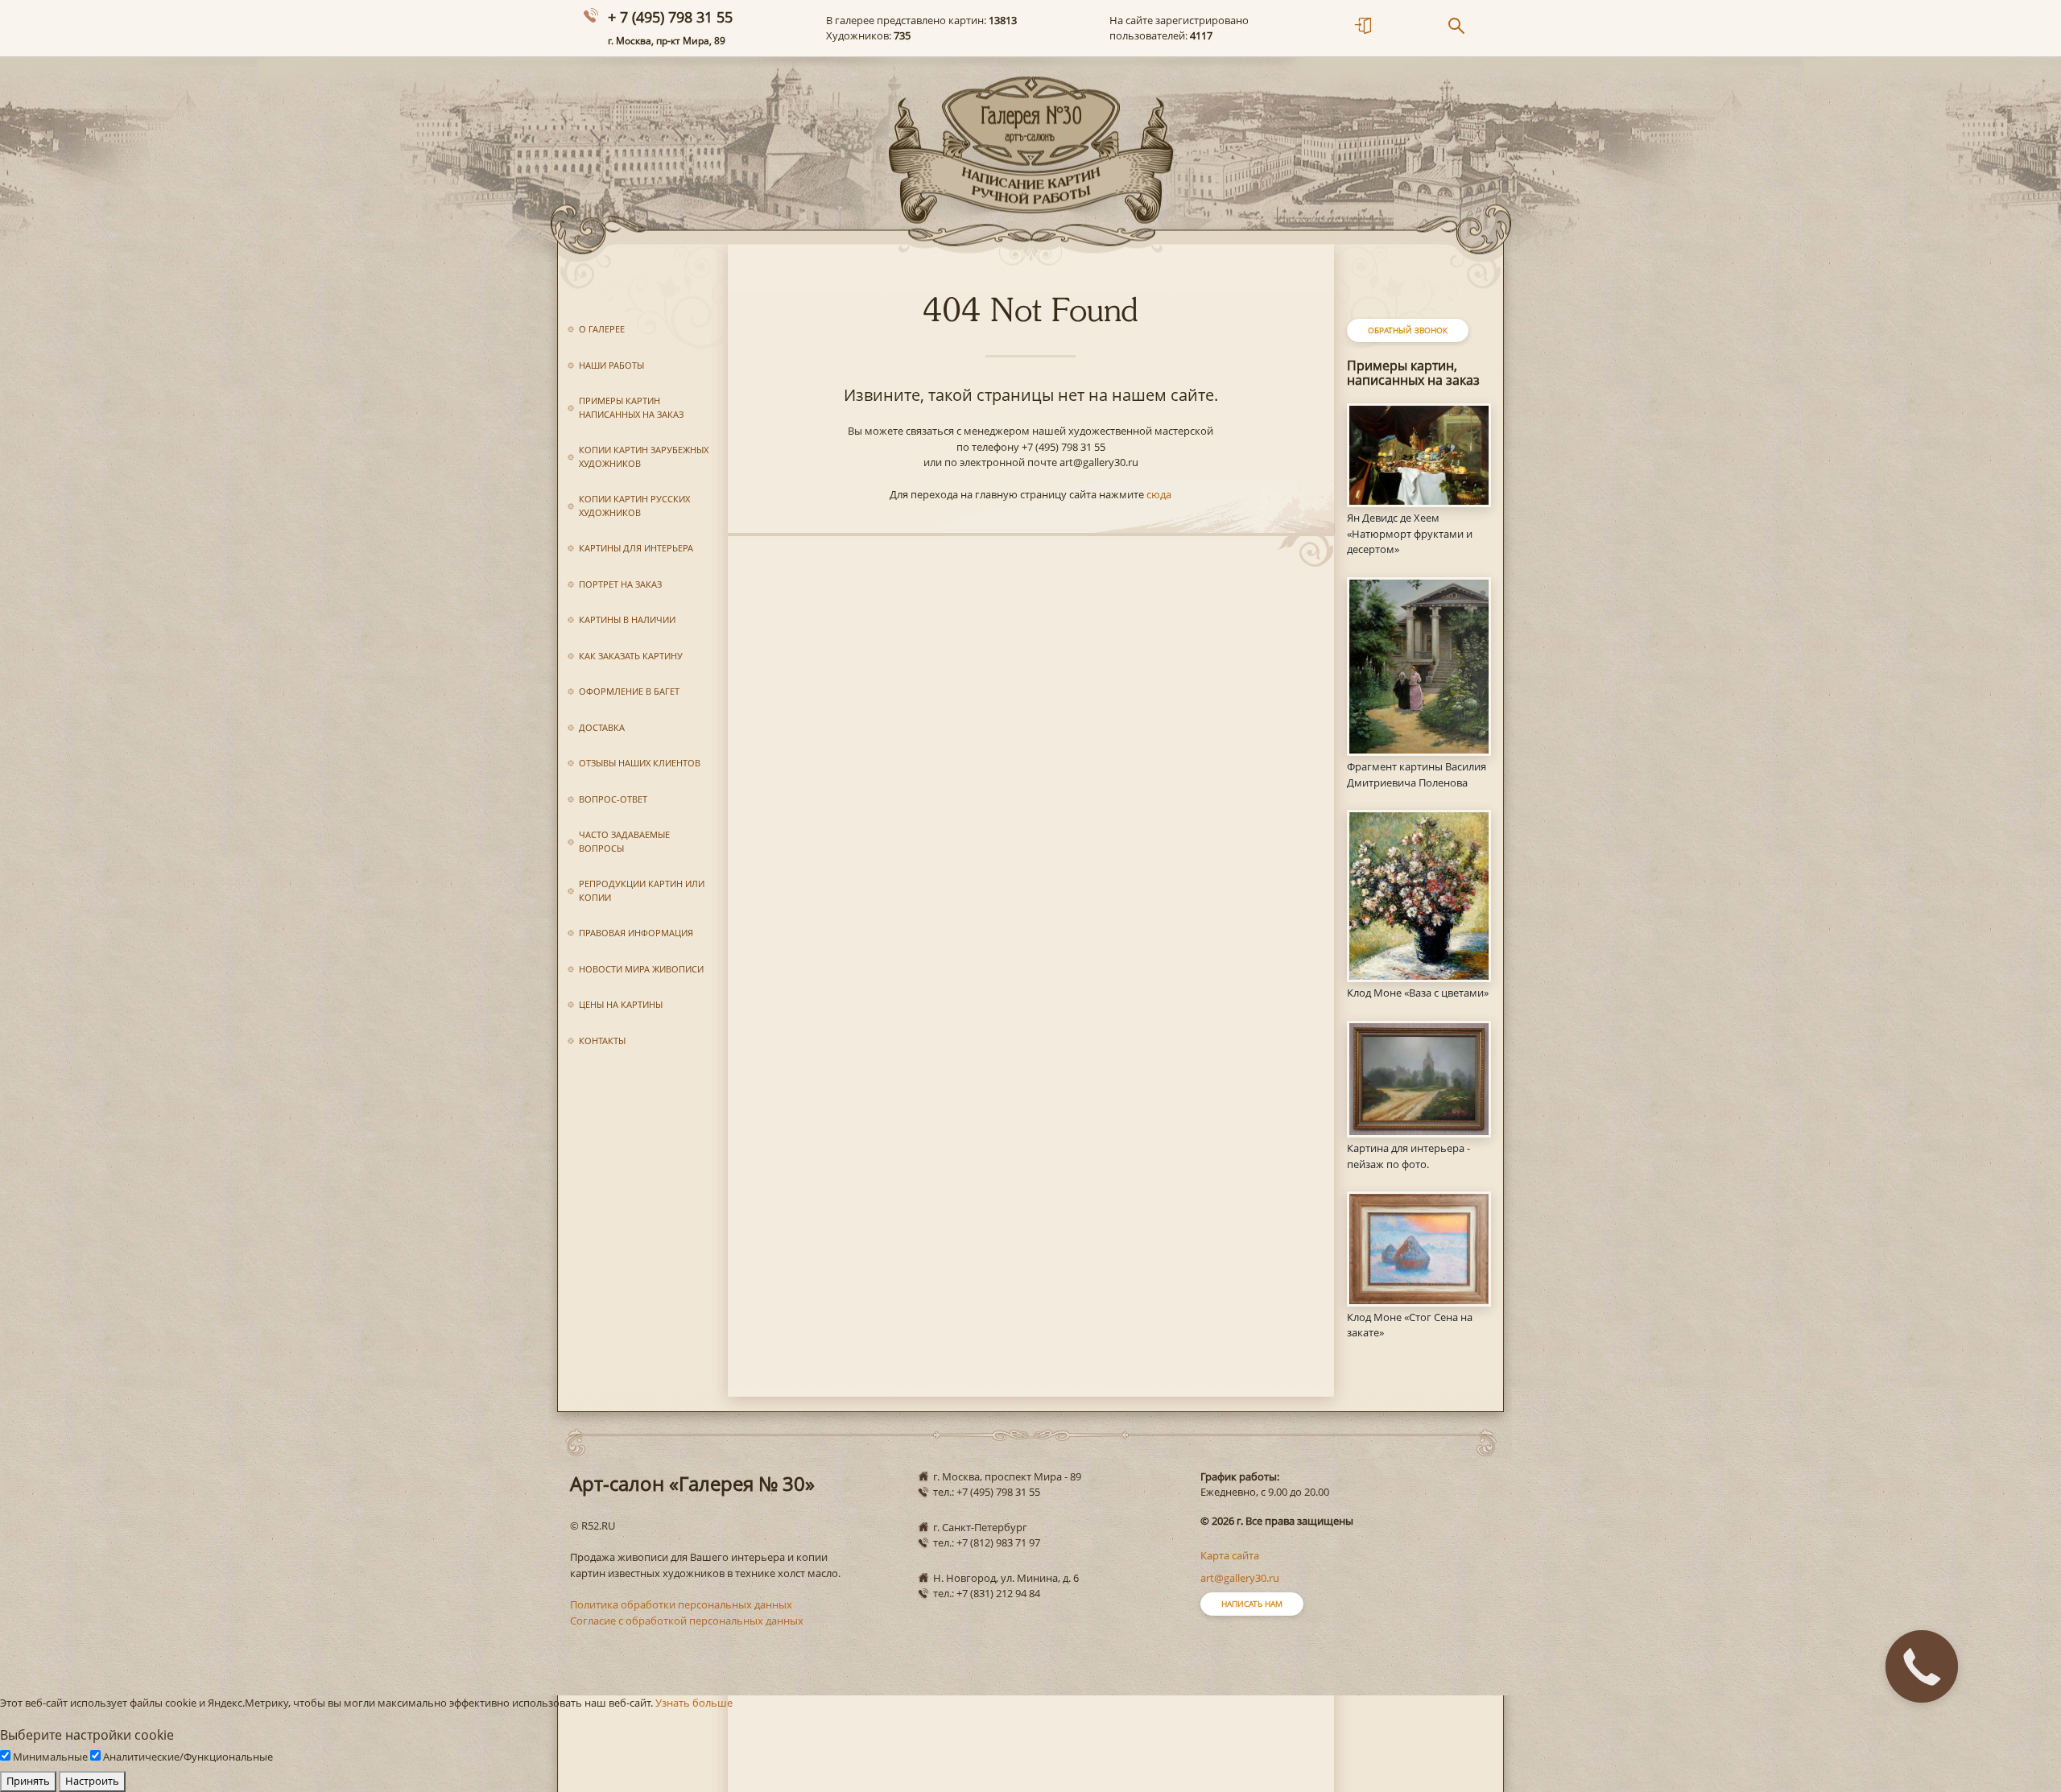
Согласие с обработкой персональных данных (687, 1621)
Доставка (602, 727)
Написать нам (1252, 1604)
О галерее (602, 329)
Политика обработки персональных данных (681, 1604)
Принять (28, 1781)
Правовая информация (636, 933)
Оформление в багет (629, 691)
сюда (1159, 494)
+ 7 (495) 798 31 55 (670, 17)
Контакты (602, 1041)
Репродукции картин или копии (642, 890)
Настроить (92, 1781)
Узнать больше (694, 1703)
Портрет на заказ (620, 584)
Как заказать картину (631, 656)
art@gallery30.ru (1240, 1578)
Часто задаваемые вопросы (624, 841)
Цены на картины (621, 1004)
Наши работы (611, 365)
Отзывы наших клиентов (640, 763)
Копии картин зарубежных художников (644, 456)
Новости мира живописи (641, 969)
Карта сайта (1230, 1555)
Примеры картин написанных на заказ (631, 407)
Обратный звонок (1408, 330)
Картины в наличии (627, 619)
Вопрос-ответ (613, 799)
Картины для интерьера (636, 548)
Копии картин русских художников (634, 506)
